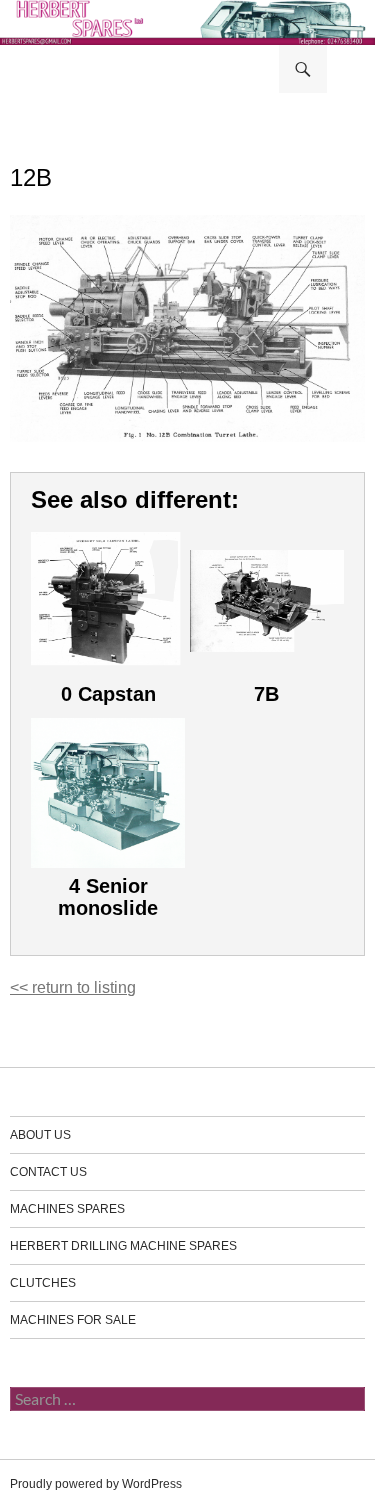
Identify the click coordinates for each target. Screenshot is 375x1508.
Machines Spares (67, 1209)
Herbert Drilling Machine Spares (123, 1246)
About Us (40, 1135)
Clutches (43, 1283)
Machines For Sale (73, 1320)
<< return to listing (73, 987)
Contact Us (48, 1172)
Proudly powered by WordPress (96, 1484)
